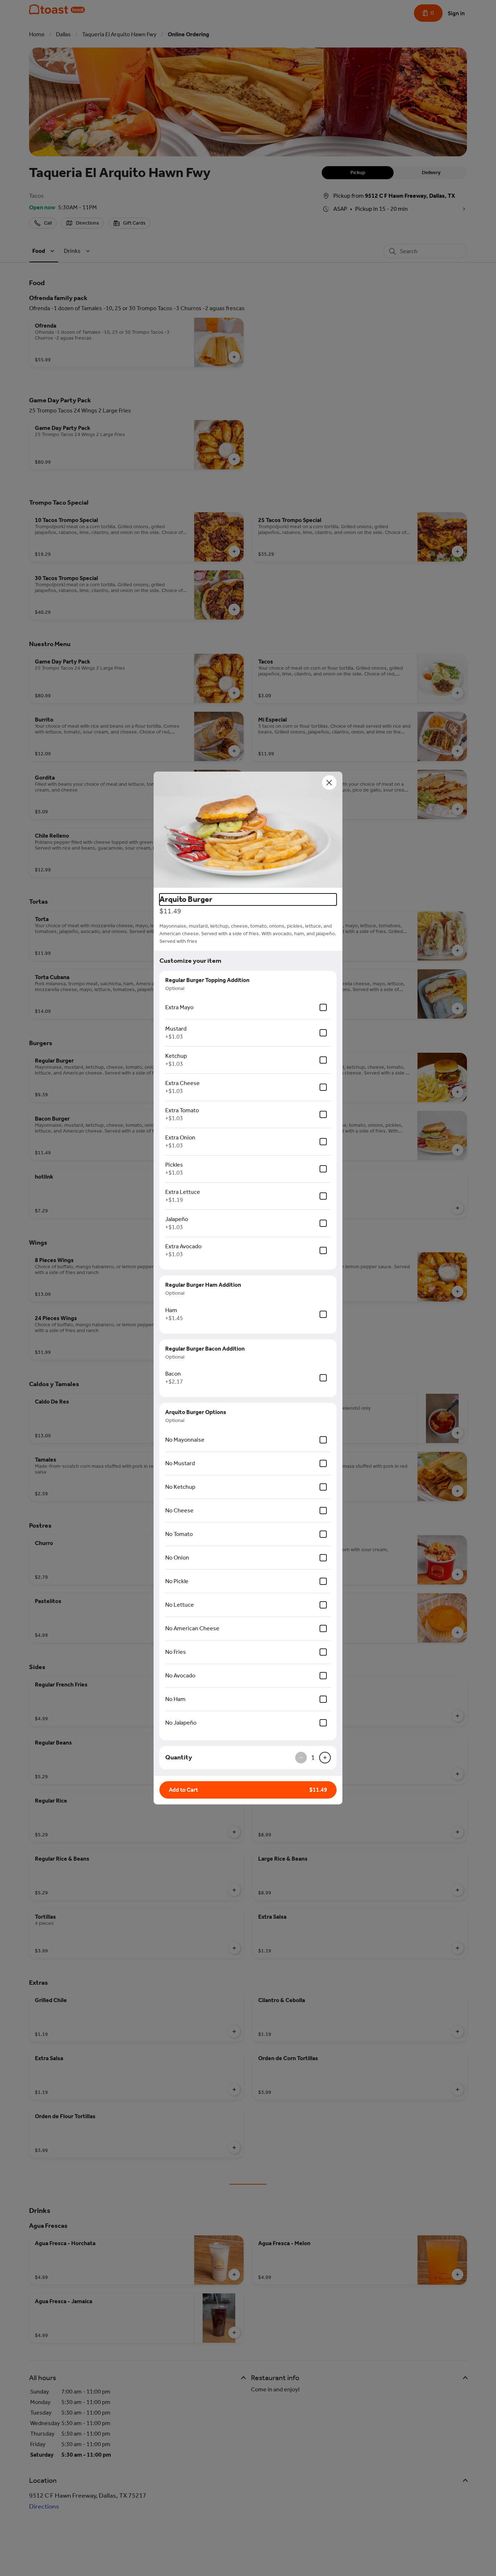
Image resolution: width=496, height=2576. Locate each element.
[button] (248, 830)
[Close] (329, 782)
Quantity (179, 1757)
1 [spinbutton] (313, 1758)
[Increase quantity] (325, 1758)
